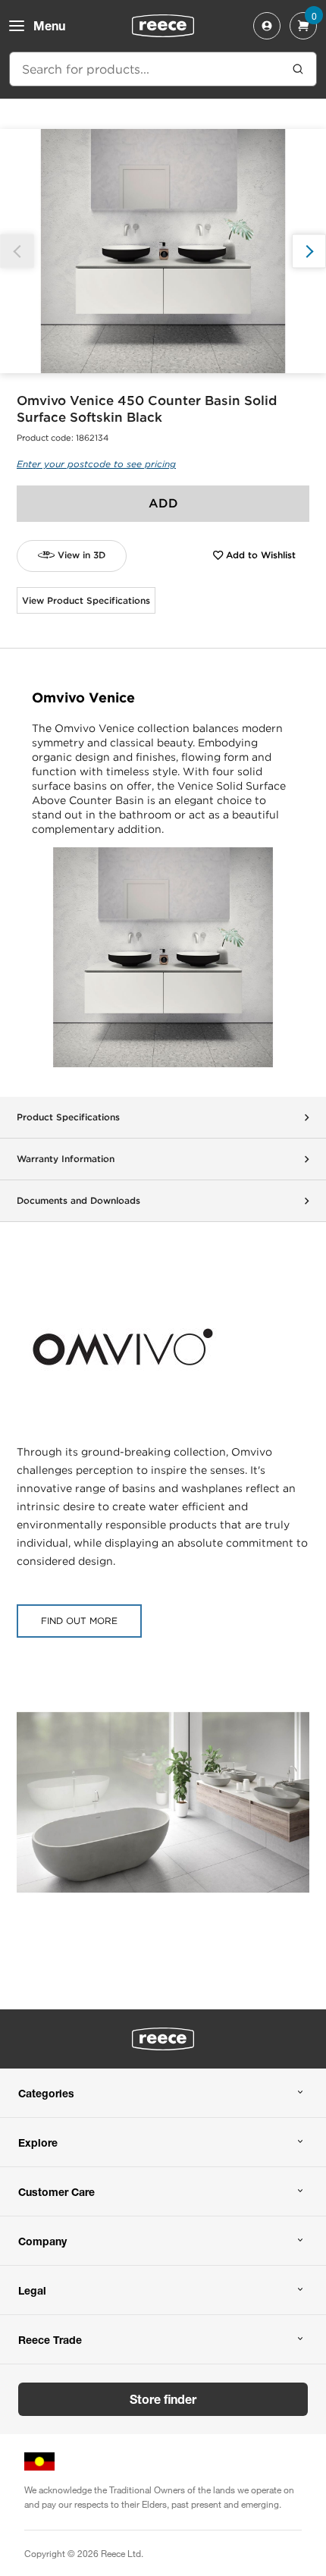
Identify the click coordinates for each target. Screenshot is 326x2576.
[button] (309, 251)
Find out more (79, 1621)
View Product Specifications (86, 600)
